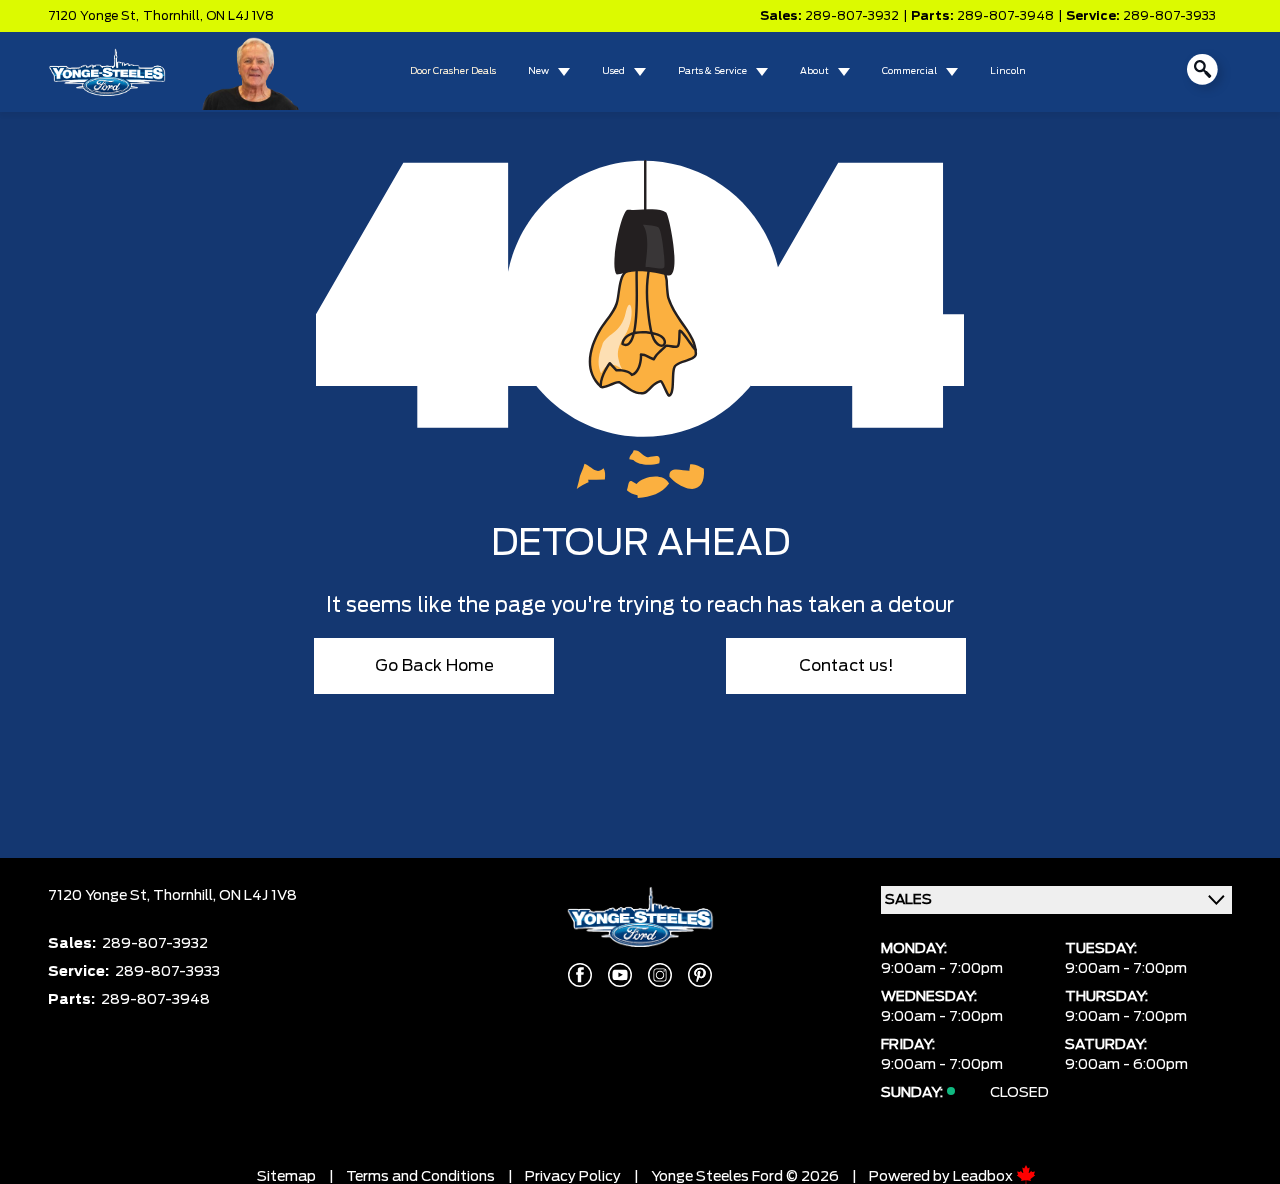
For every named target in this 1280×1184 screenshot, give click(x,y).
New (538, 71)
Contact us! (846, 666)
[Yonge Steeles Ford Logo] (107, 72)
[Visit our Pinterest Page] (700, 975)
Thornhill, (174, 16)
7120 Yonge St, (93, 16)
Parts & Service (712, 71)
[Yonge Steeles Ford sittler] (251, 71)
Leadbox (984, 1177)
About (814, 71)
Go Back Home (434, 666)
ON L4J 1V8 (240, 16)
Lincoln (1008, 71)
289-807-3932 (852, 16)
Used (613, 71)
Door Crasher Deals (453, 71)
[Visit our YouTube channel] (620, 975)
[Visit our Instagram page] (660, 975)
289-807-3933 (1169, 16)
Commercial (909, 71)
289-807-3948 (1005, 16)
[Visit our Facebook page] (580, 975)
